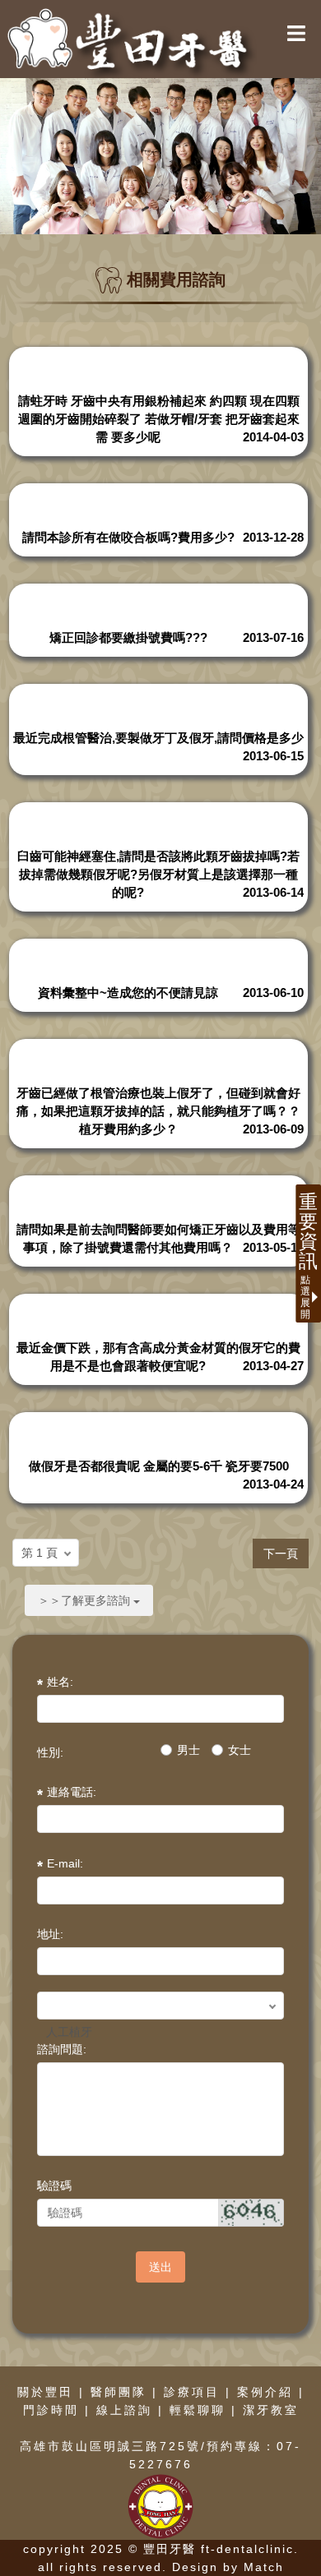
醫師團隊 (119, 2392)
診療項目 (192, 2392)
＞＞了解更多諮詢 (86, 1600)
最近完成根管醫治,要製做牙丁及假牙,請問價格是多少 (158, 738)
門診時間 (51, 2410)
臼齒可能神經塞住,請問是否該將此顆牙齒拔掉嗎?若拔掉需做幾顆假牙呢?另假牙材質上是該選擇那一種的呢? (158, 874)
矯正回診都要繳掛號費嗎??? (128, 637)
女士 (240, 1750)
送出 (160, 2267)
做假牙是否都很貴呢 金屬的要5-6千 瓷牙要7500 (159, 1466)
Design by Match (228, 2567)
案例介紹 (265, 2392)
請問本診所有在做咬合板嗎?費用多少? (128, 537)
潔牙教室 (271, 2410)
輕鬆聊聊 (198, 2410)
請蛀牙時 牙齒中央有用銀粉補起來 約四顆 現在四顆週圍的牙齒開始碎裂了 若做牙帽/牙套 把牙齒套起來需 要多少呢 (159, 419)
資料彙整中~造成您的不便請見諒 (128, 993)
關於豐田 (45, 2392)
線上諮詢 (124, 2410)
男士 (188, 1750)
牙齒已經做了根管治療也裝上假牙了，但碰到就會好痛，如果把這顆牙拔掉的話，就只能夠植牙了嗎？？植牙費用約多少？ (158, 1111)
